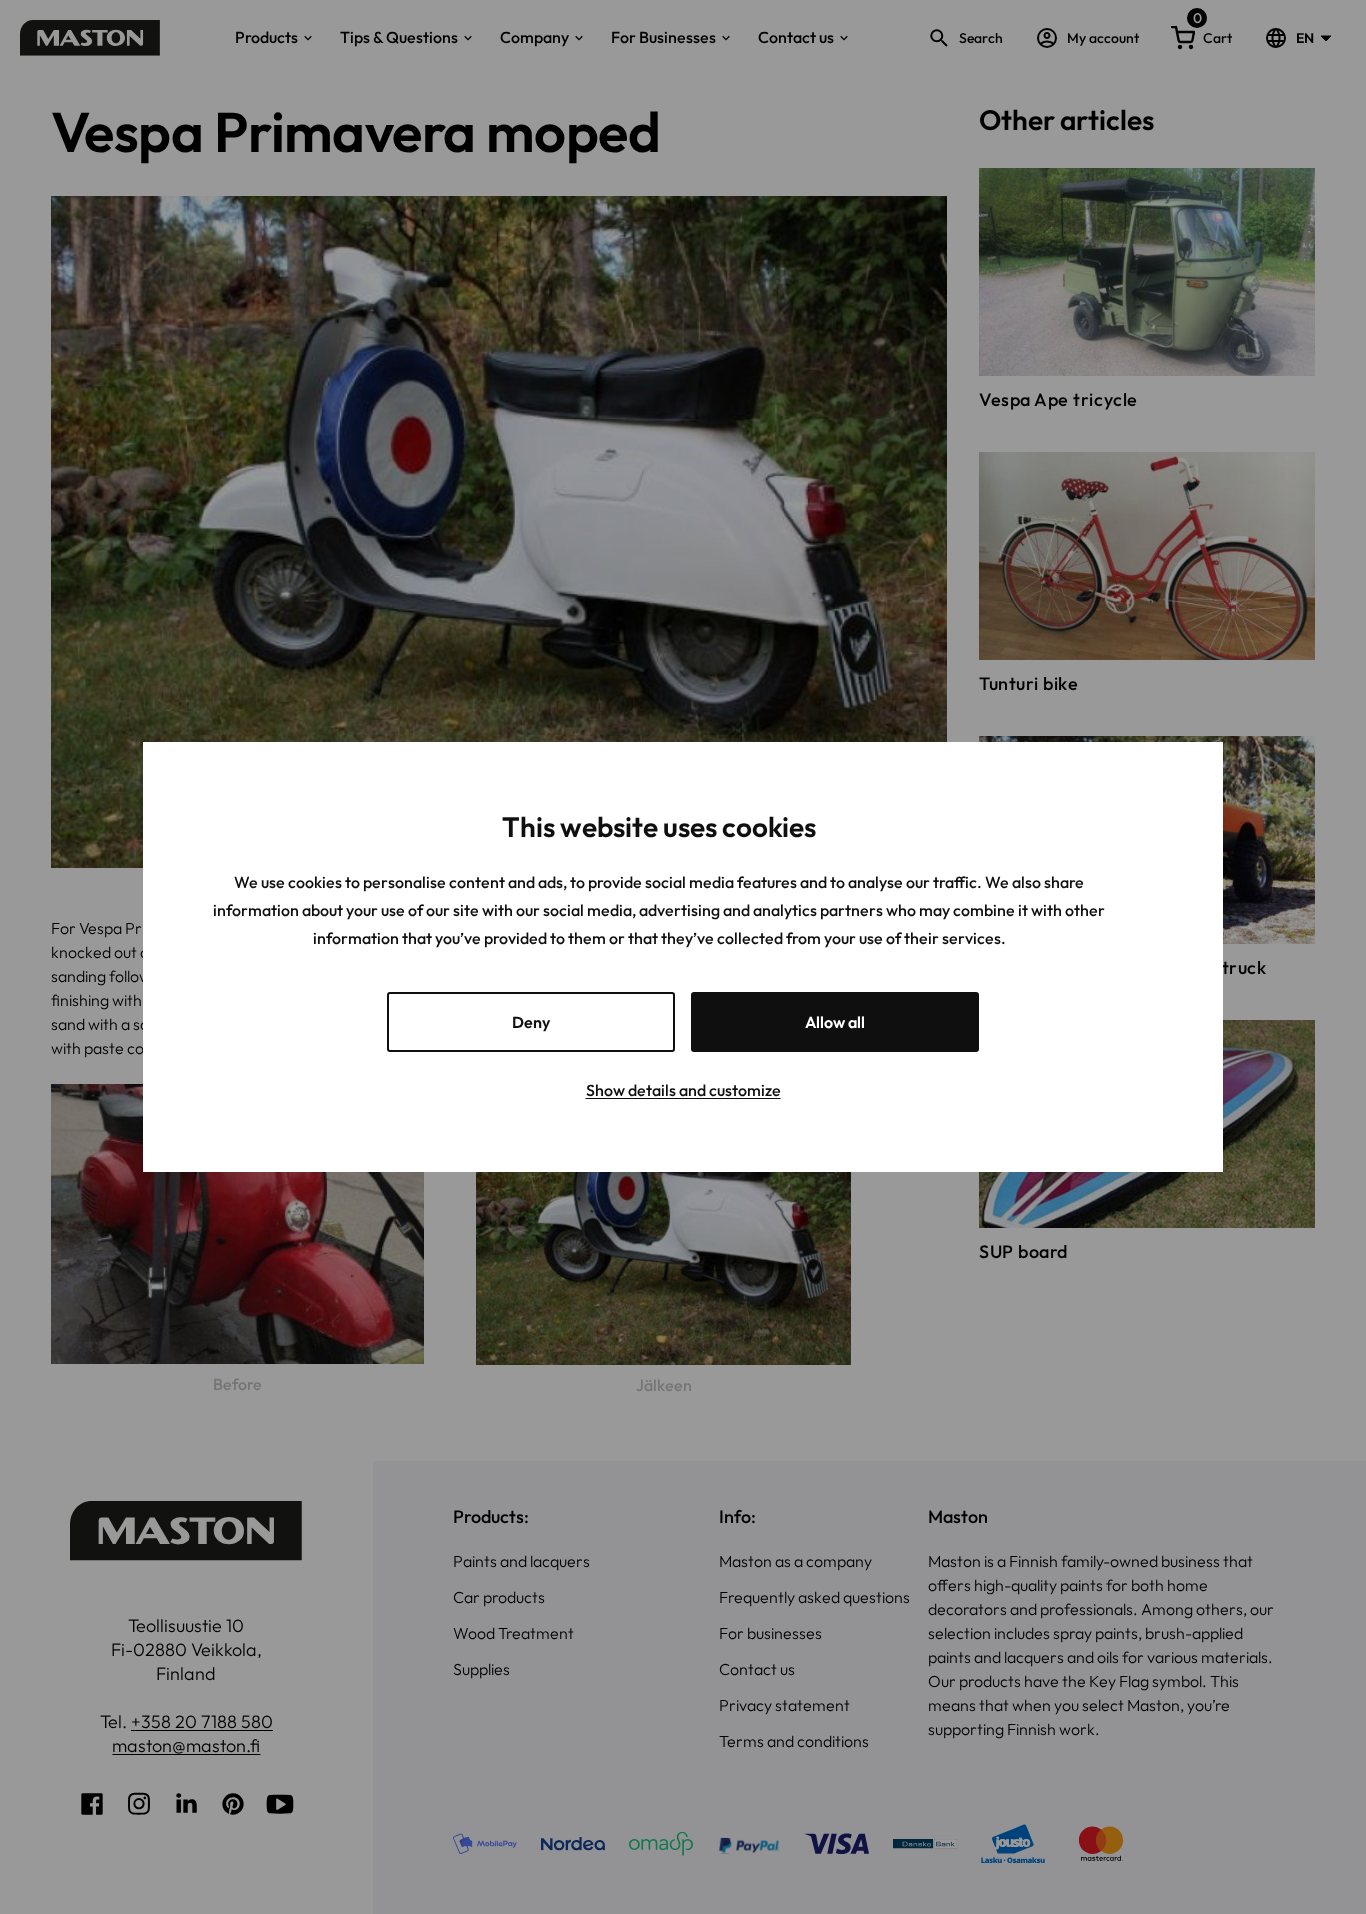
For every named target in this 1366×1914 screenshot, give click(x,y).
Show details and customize (683, 1090)
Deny (531, 1022)
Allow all (835, 1022)
